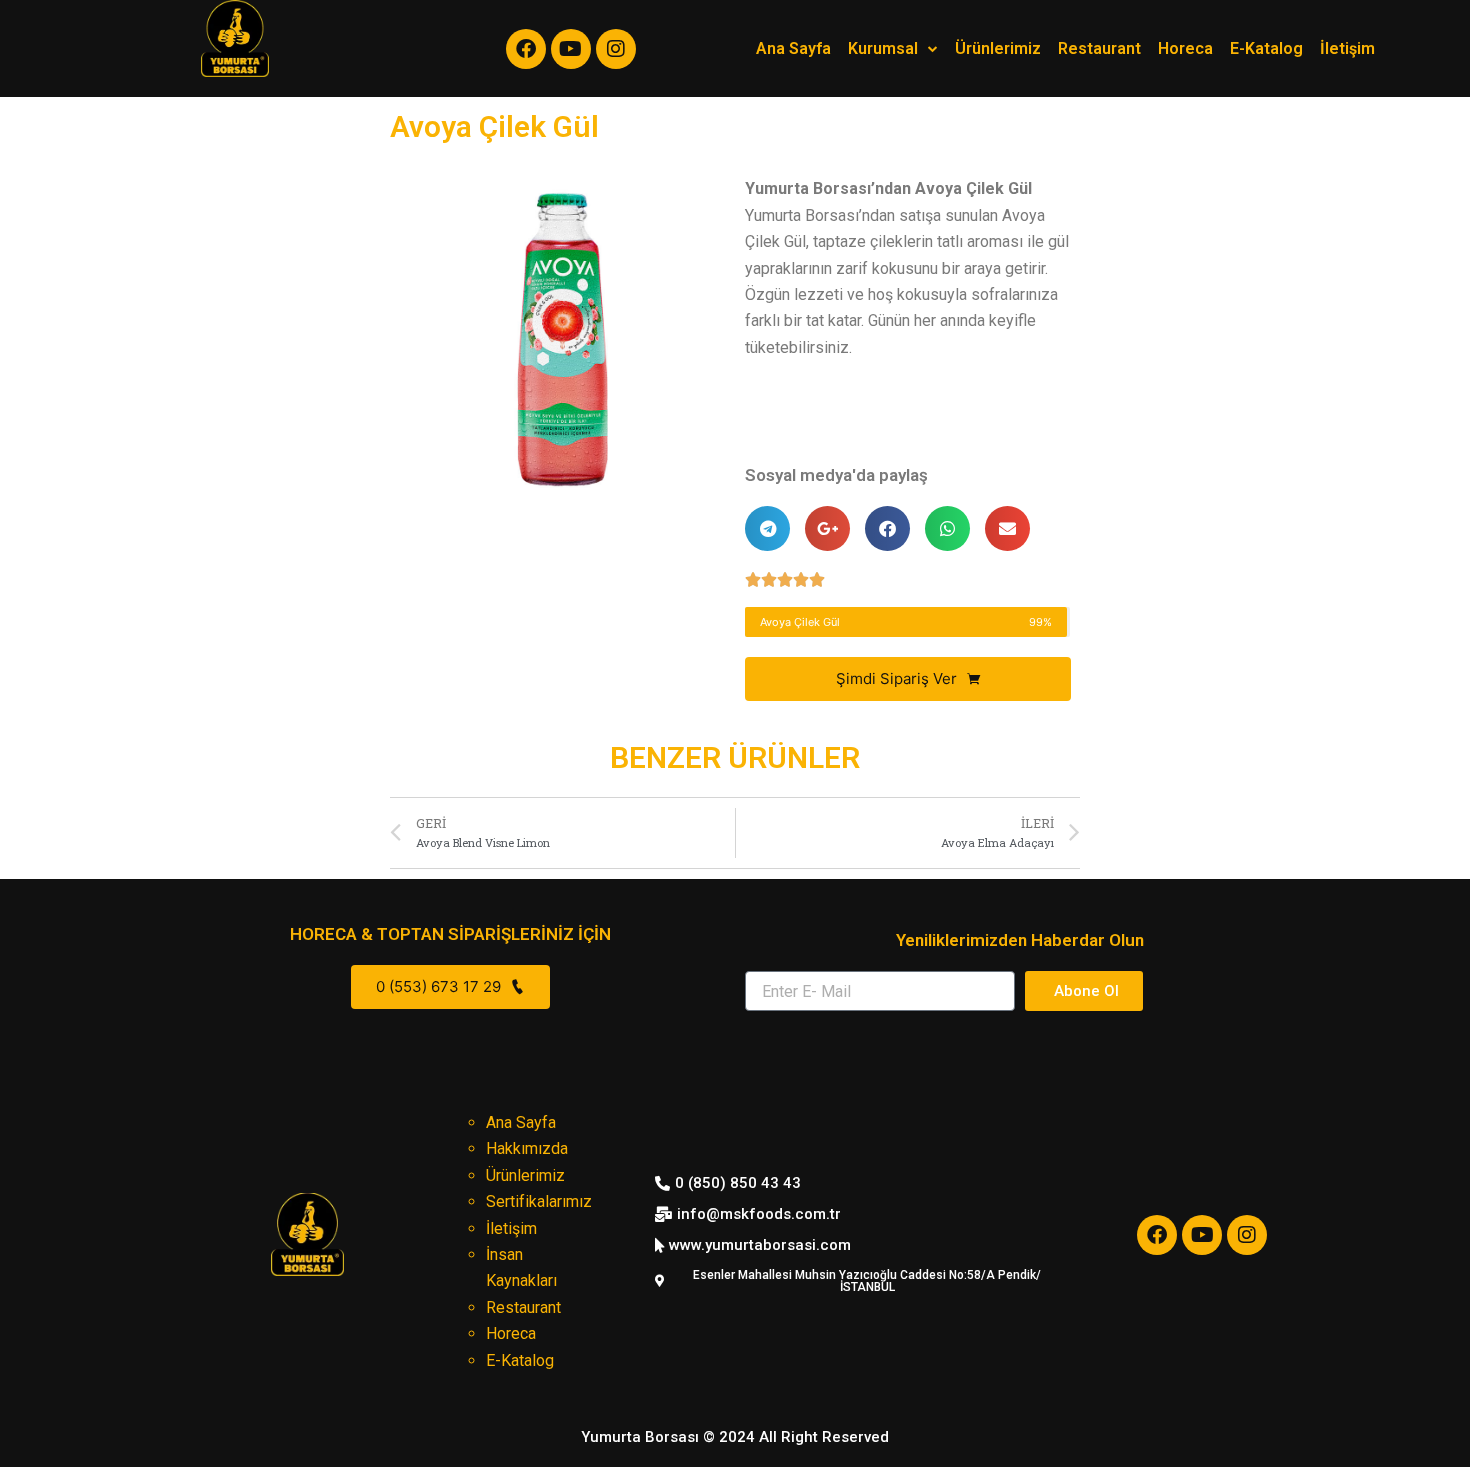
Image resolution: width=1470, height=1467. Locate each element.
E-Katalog (1266, 48)
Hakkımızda (527, 1148)
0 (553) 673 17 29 (440, 986)
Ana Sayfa (793, 48)
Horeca (1185, 48)
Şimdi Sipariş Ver (898, 678)
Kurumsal (883, 48)
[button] (735, 1437)
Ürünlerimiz (998, 48)
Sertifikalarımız (539, 1201)
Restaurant (1099, 48)
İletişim (1347, 48)
